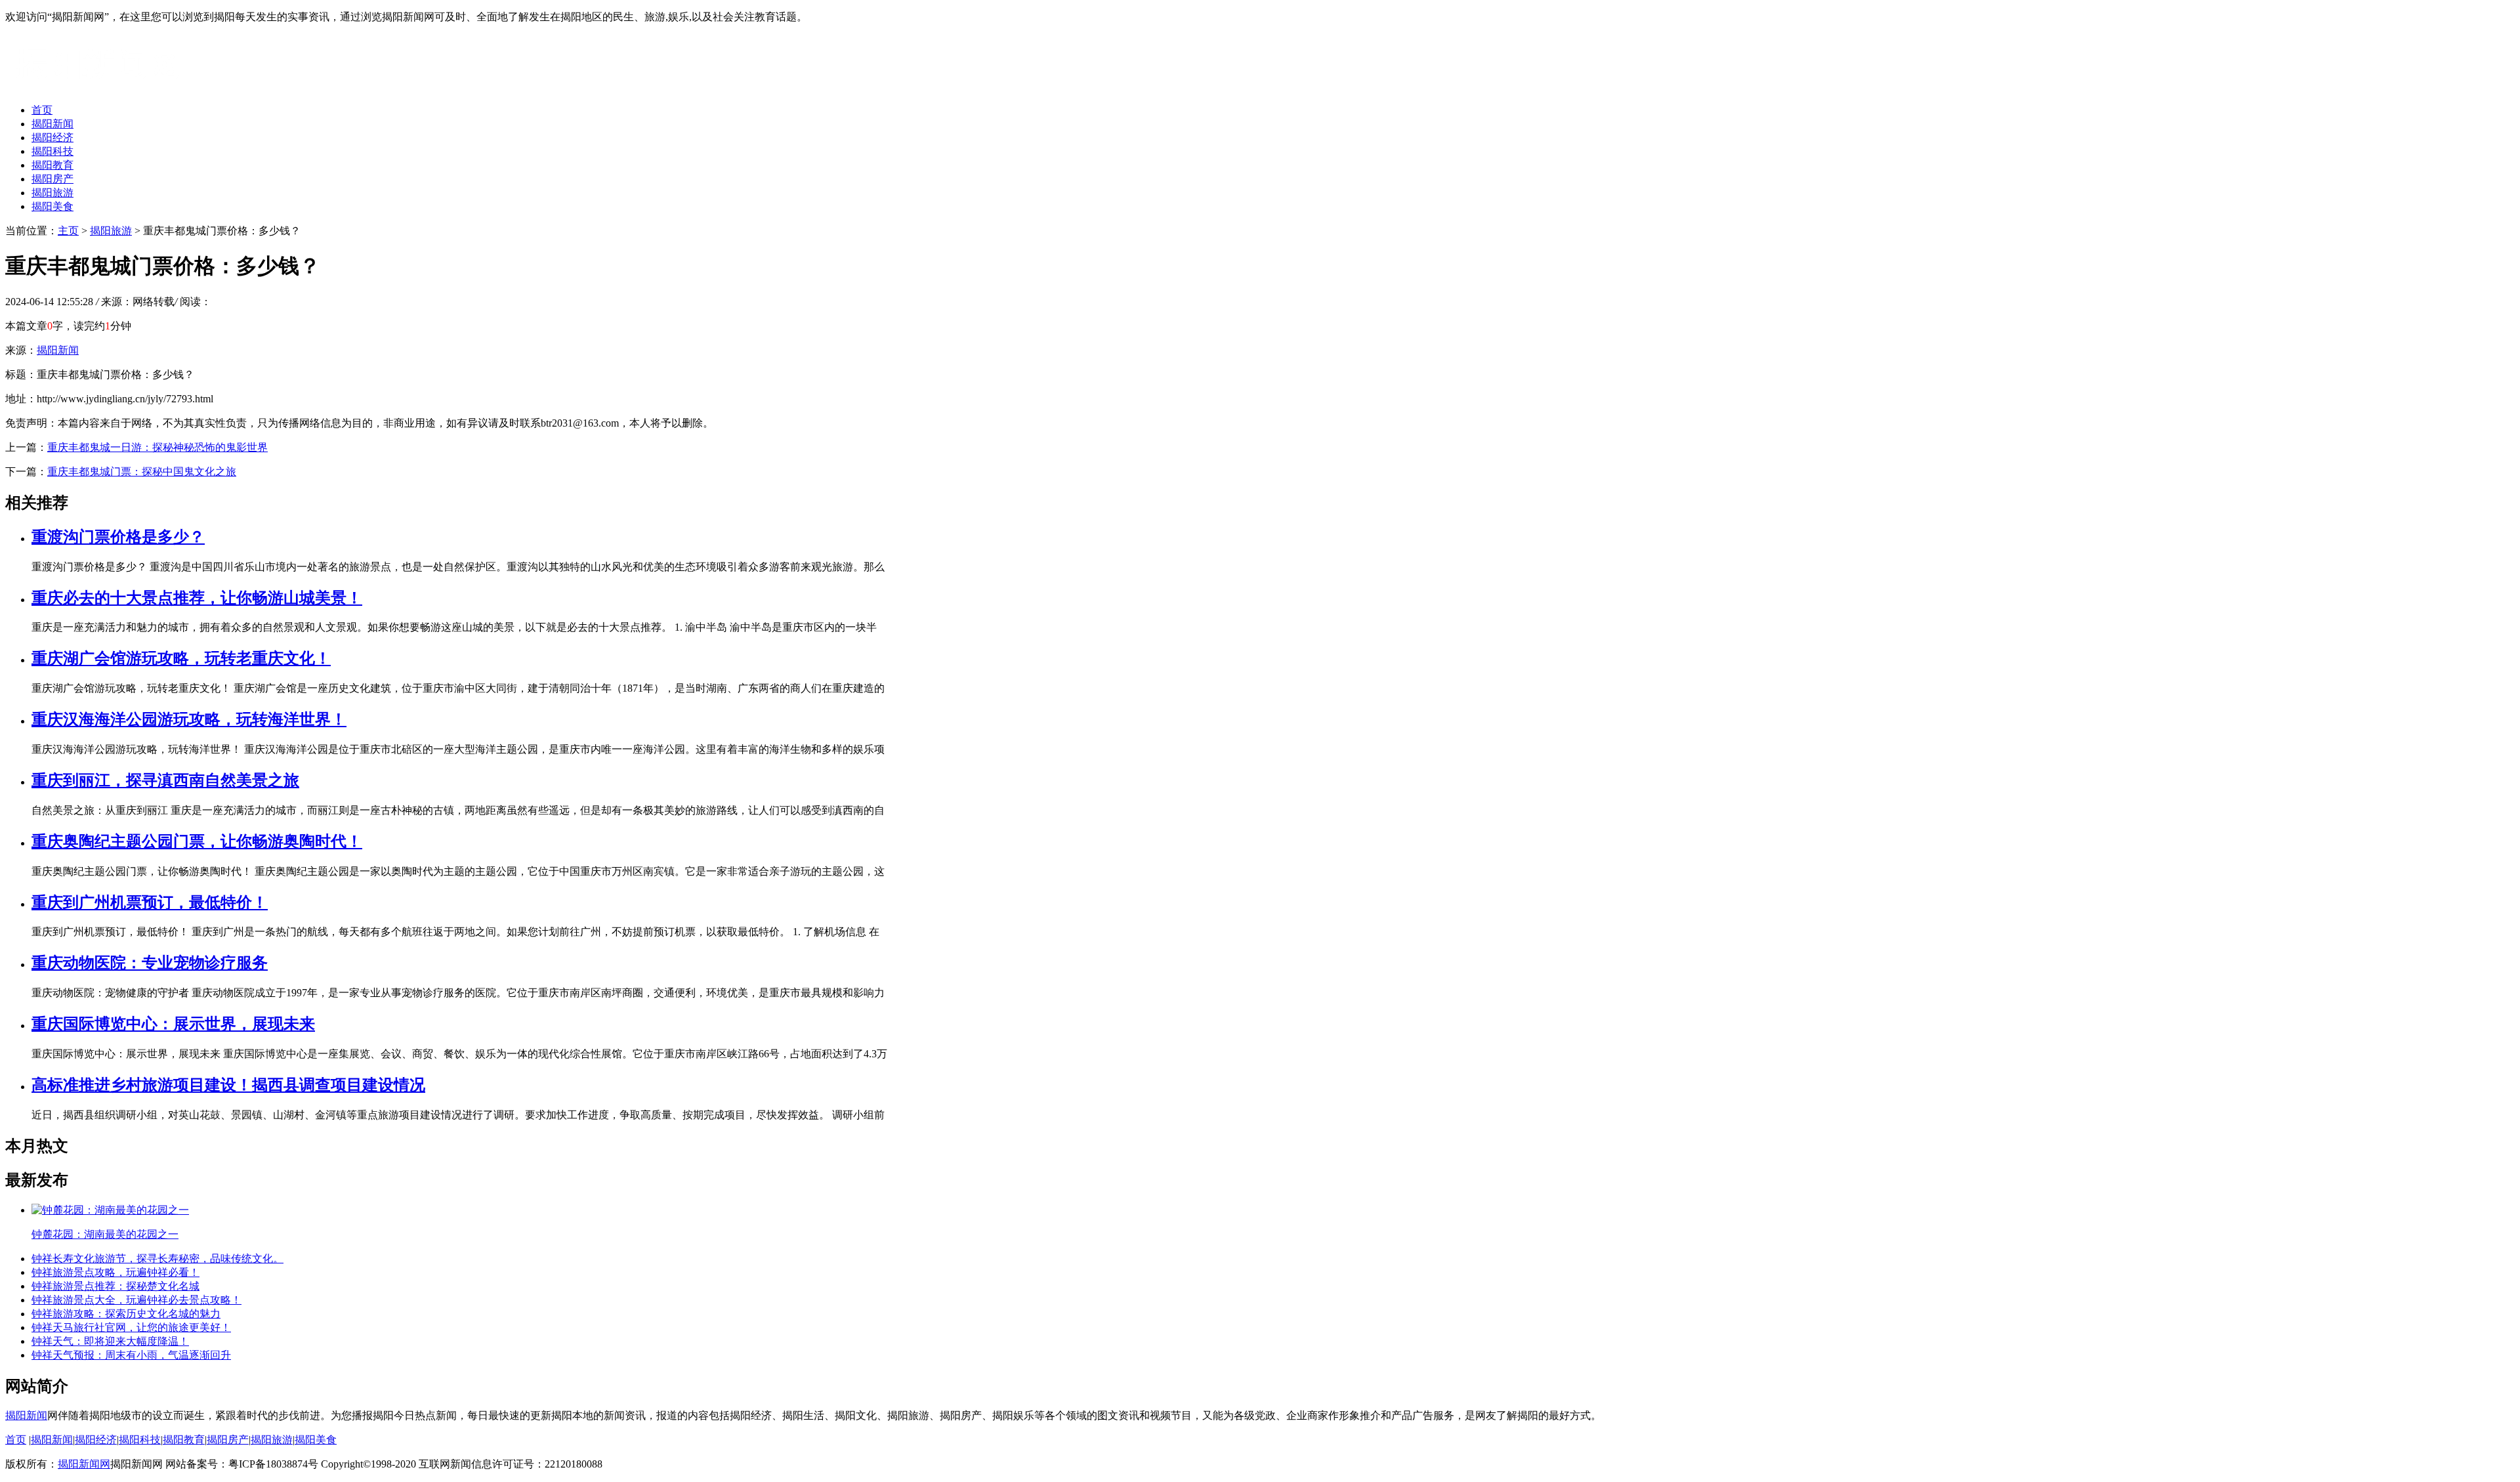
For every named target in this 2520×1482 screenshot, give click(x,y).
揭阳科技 (52, 151)
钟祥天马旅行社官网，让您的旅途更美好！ (131, 1327)
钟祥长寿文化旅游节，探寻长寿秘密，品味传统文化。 (157, 1259)
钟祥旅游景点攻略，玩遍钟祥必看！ (115, 1272)
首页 (42, 110)
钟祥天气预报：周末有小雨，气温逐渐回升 (131, 1355)
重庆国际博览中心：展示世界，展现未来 (173, 1024)
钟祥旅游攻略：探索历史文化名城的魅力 (126, 1314)
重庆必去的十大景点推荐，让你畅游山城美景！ (197, 598)
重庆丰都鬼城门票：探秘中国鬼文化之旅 (142, 472)
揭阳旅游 (52, 193)
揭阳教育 (52, 165)
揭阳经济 (52, 138)
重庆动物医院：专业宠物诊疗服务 (150, 963)
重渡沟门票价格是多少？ (118, 537)
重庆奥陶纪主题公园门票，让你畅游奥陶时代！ (197, 841)
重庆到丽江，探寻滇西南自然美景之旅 (165, 780)
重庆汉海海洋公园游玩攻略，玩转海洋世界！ (189, 719)
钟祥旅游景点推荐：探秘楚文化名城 (115, 1286)
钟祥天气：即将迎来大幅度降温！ (110, 1341)
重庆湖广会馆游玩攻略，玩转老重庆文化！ (181, 658)
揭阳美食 (52, 206)
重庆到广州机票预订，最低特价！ (150, 902)
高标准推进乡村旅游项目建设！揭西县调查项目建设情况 (228, 1085)
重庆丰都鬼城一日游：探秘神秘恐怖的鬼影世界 (157, 447)
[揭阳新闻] (104, 87)
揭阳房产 (52, 179)
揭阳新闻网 (84, 1464)
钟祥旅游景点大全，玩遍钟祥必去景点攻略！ (136, 1300)
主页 (68, 231)
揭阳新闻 (52, 124)
